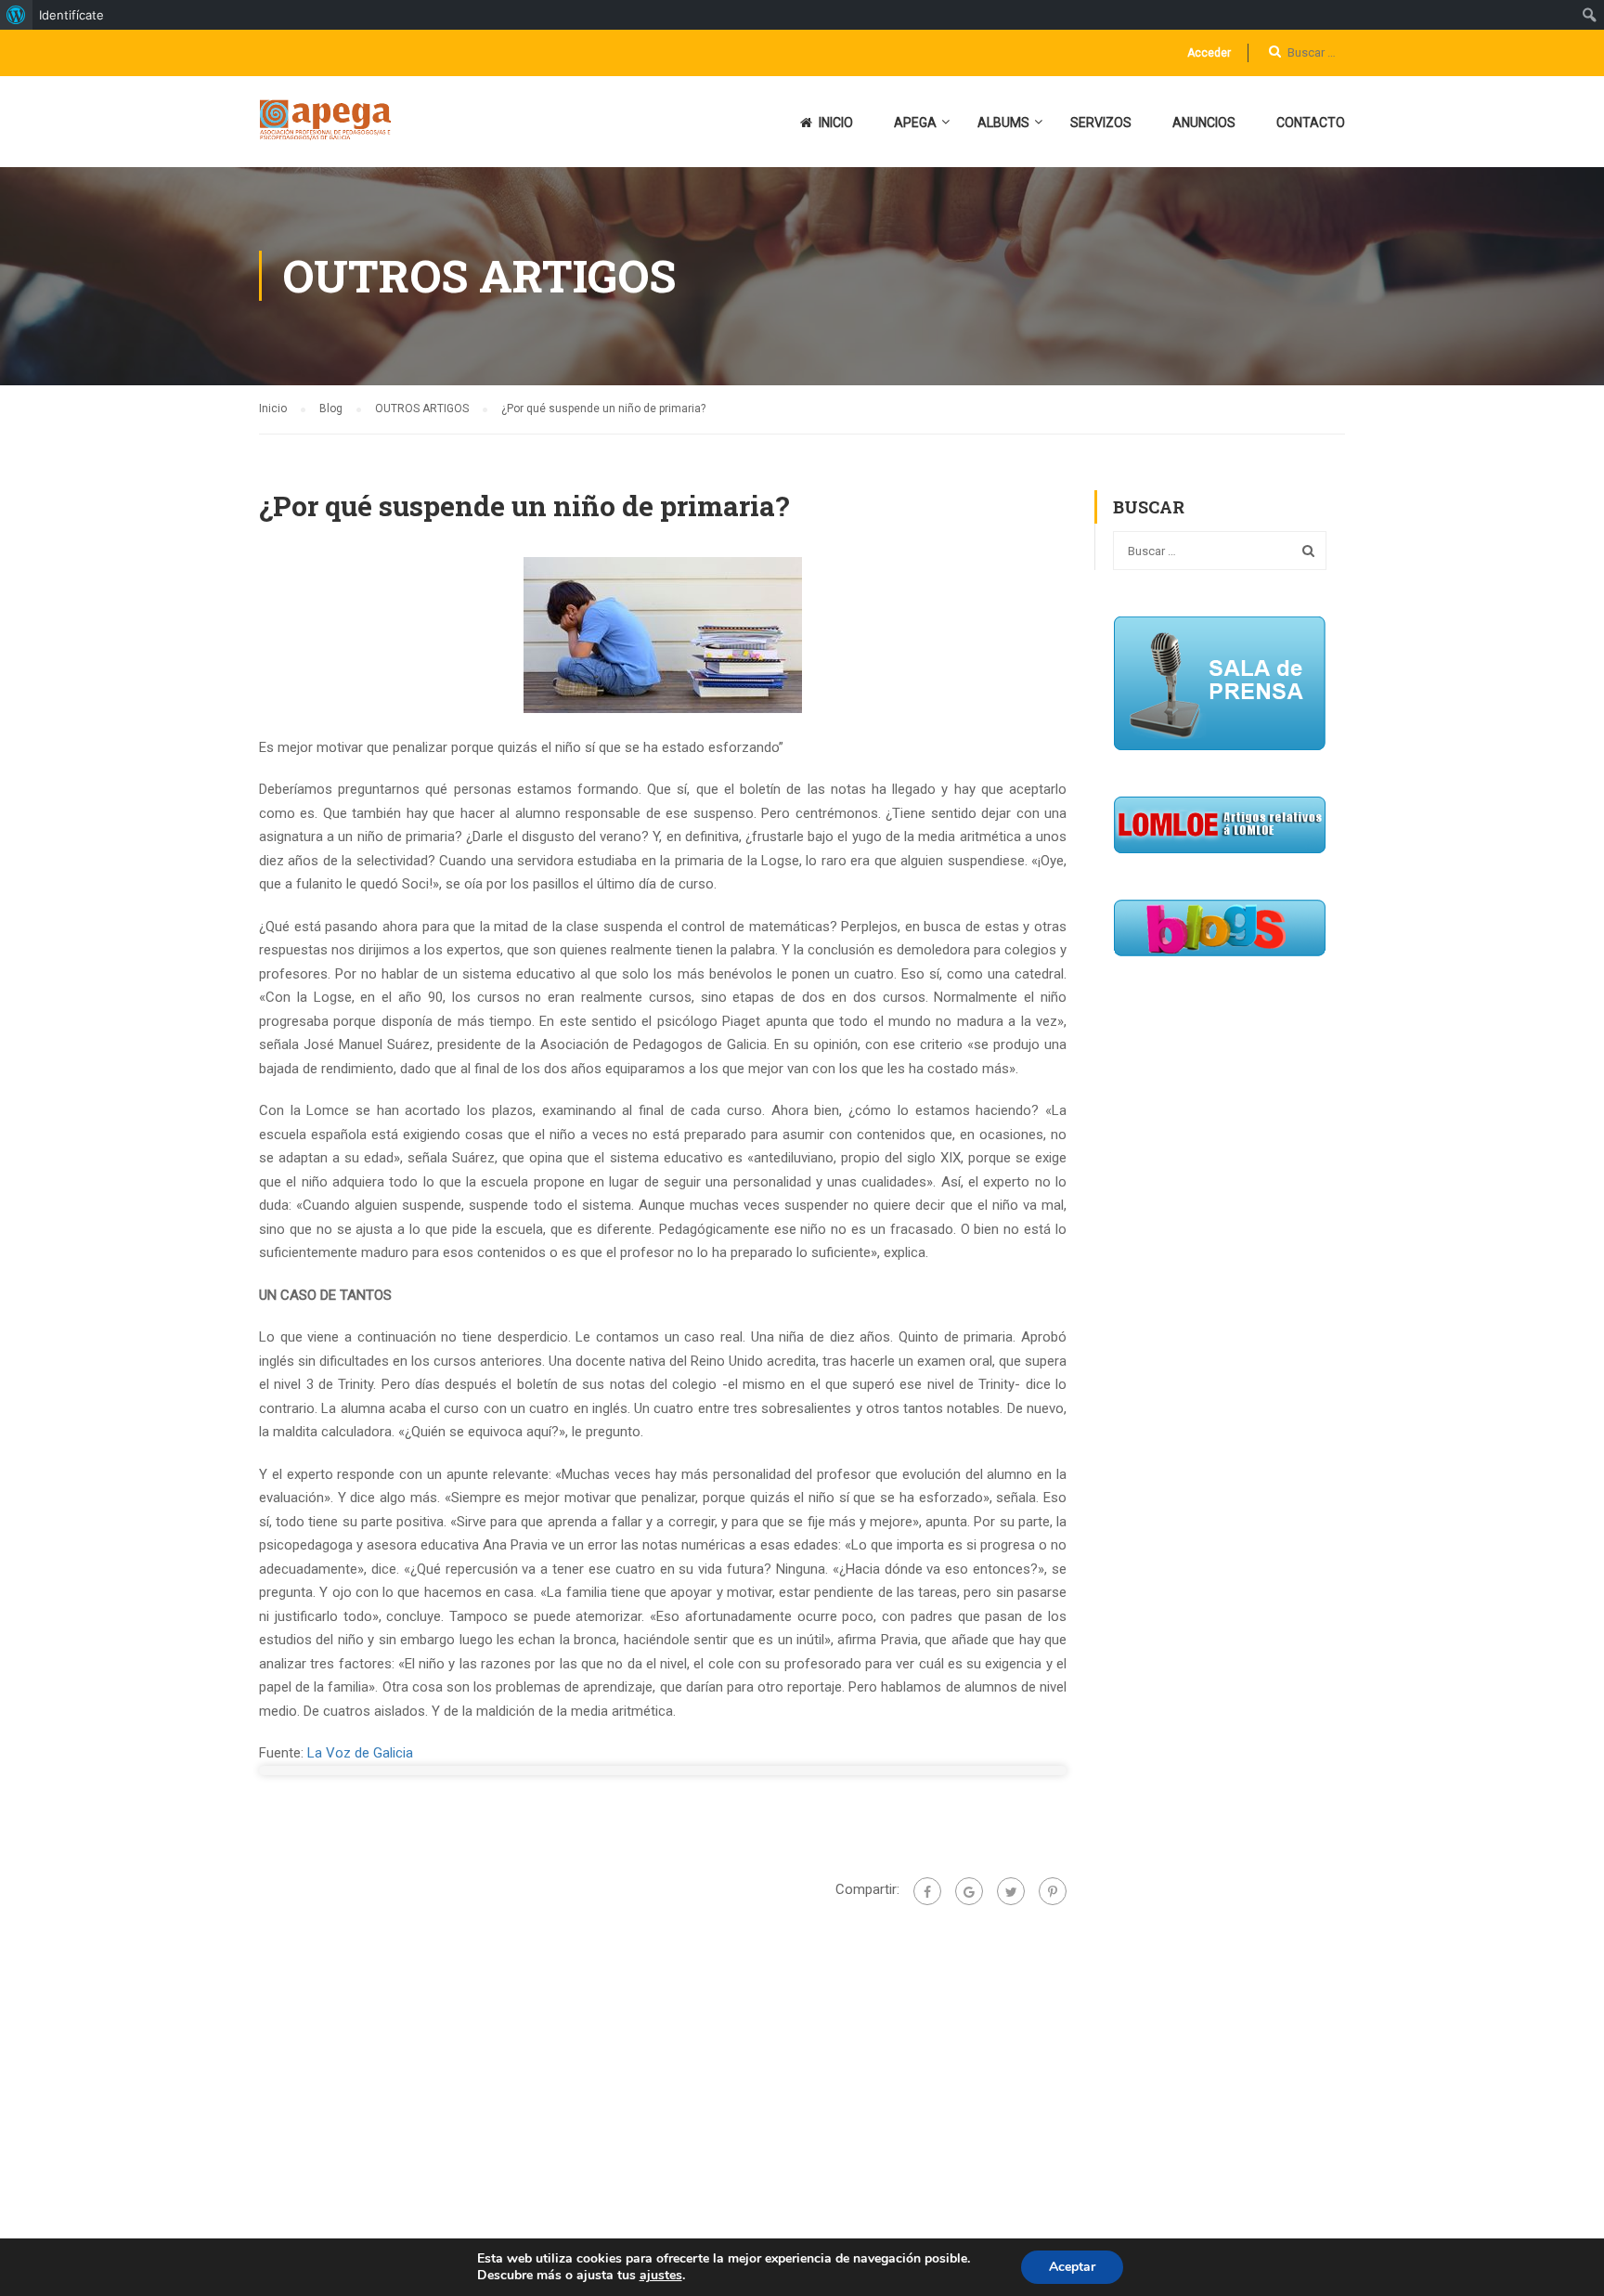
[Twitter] (1011, 1891)
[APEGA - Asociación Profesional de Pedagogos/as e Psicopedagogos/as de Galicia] (330, 131)
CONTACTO (1311, 123)
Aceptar (1072, 2267)
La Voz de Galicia (360, 1753)
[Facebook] (927, 1891)
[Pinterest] (1053, 1891)
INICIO (836, 123)
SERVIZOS (1101, 123)
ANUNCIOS (1204, 123)
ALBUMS (1003, 123)
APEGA (915, 123)
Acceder (1209, 53)
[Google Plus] (969, 1891)
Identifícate (71, 15)
